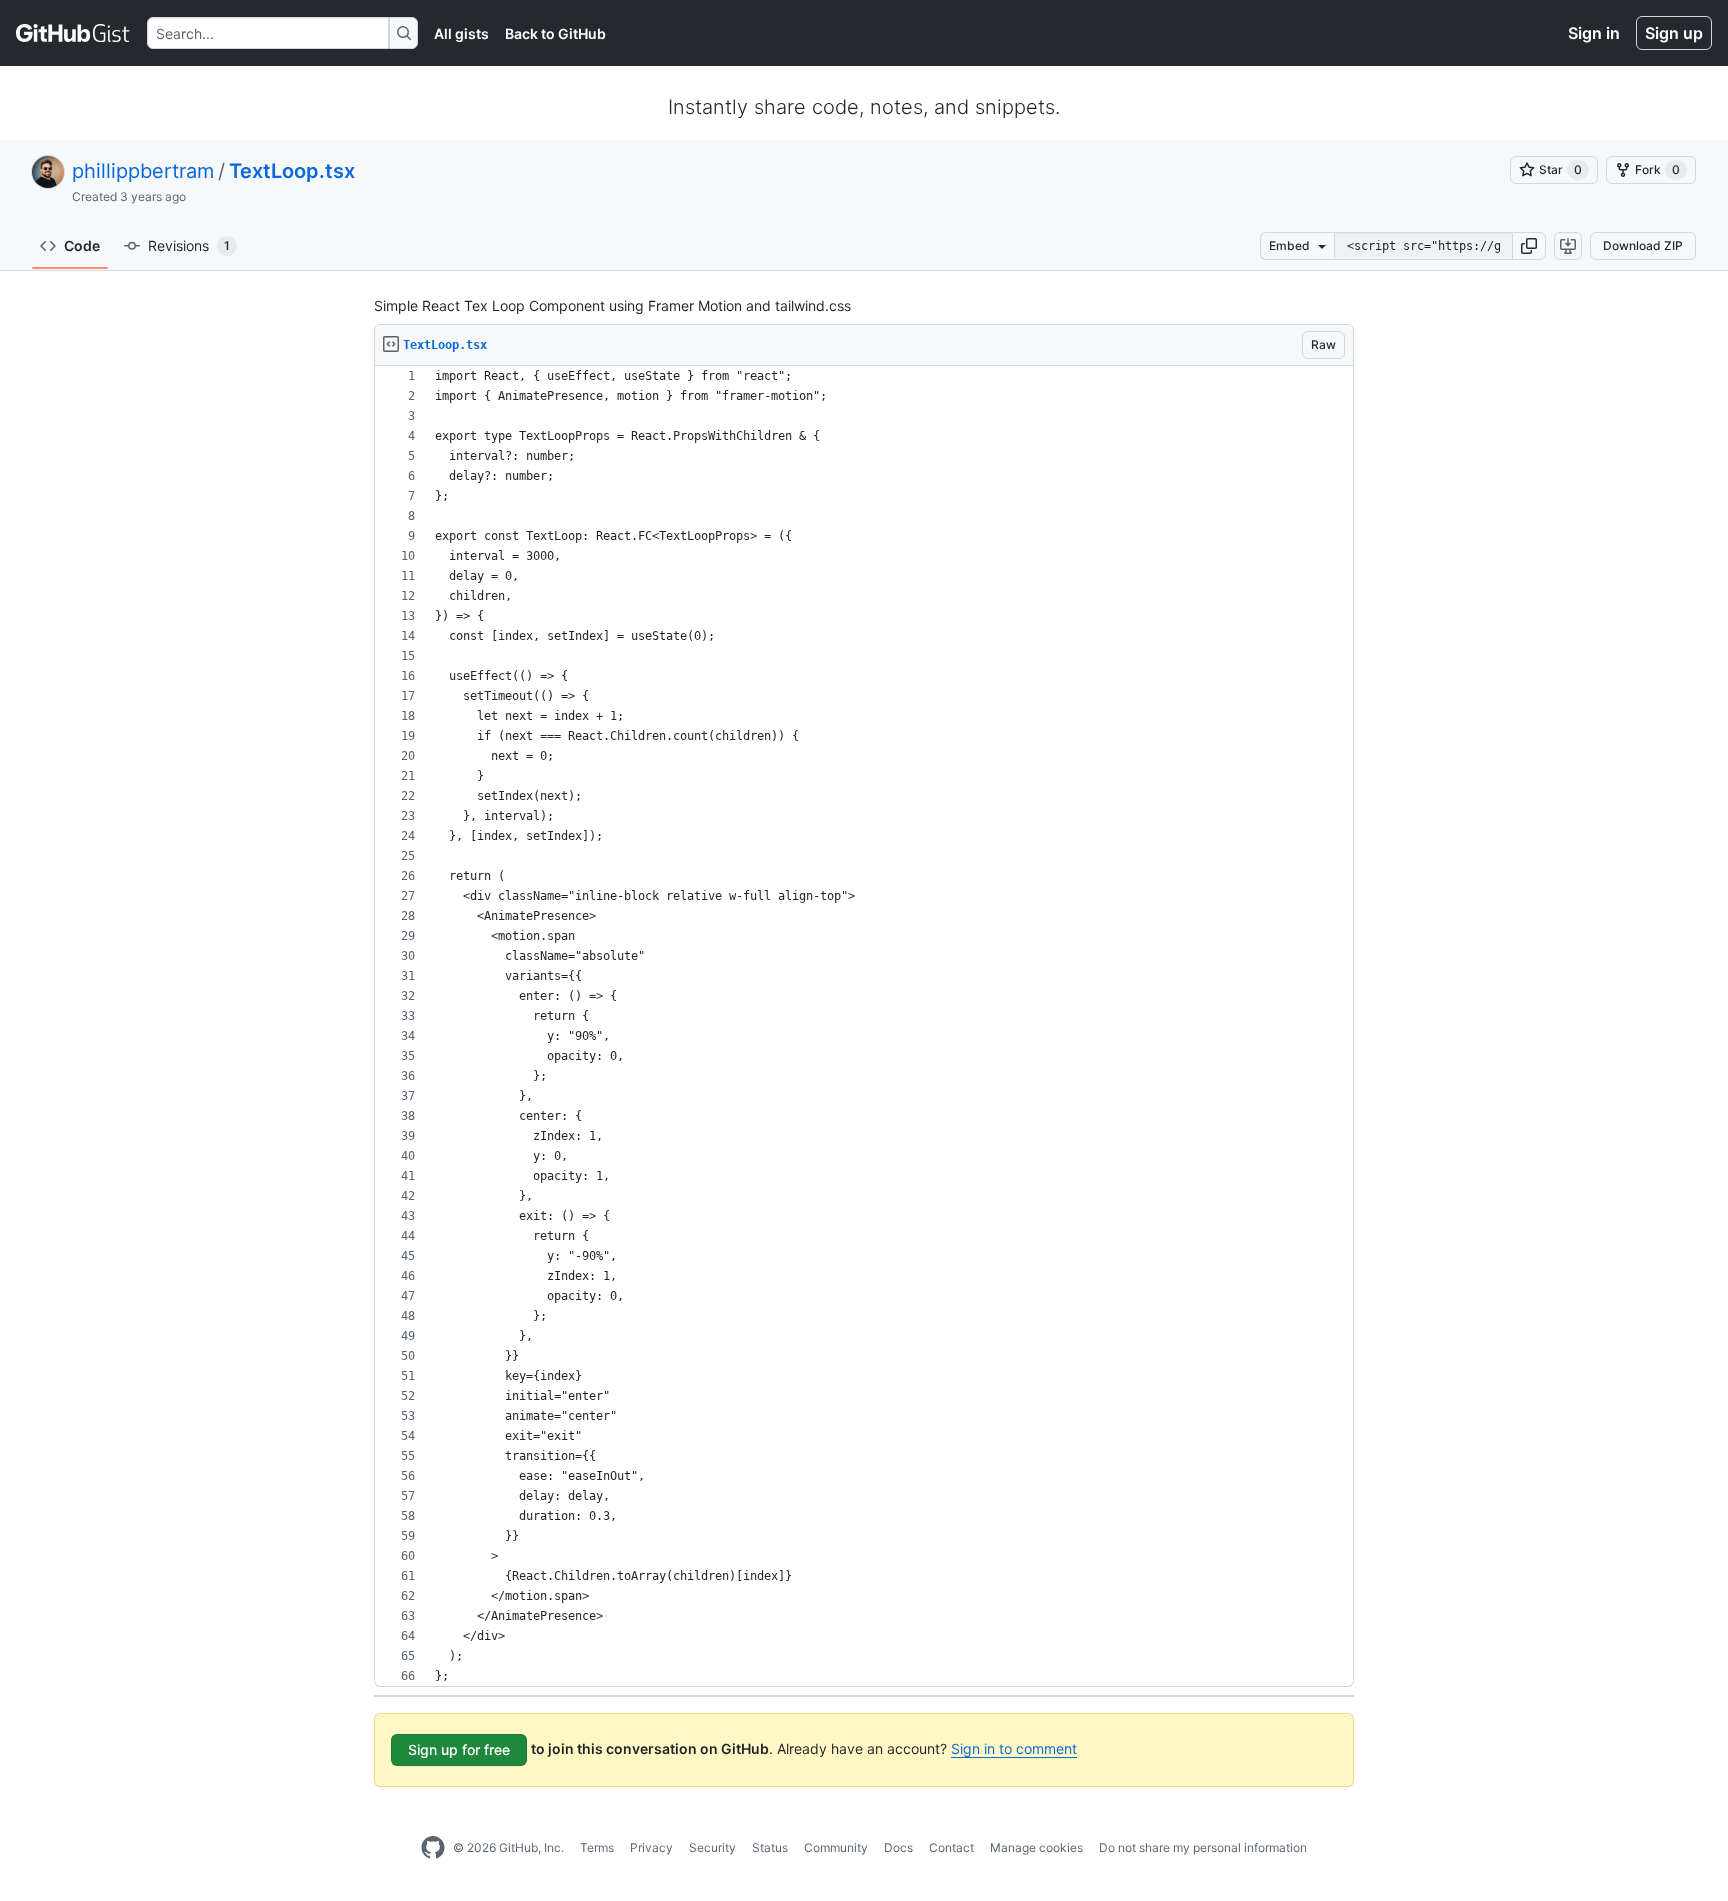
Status (770, 1847)
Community (836, 1847)
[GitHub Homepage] (433, 1848)
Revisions (189, 245)
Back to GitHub (555, 33)
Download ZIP (1643, 245)
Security (712, 1847)
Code (82, 245)
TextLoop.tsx (292, 171)
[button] (1529, 246)
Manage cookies (1036, 1847)
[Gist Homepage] (73, 33)
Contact (951, 1847)
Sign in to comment (1014, 1748)
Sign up (1674, 33)
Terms (597, 1847)
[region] (864, 1026)
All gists (461, 33)
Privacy (651, 1847)
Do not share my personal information (1203, 1847)
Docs (898, 1847)
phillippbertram (143, 171)
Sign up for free (459, 1749)
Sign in (1594, 33)
